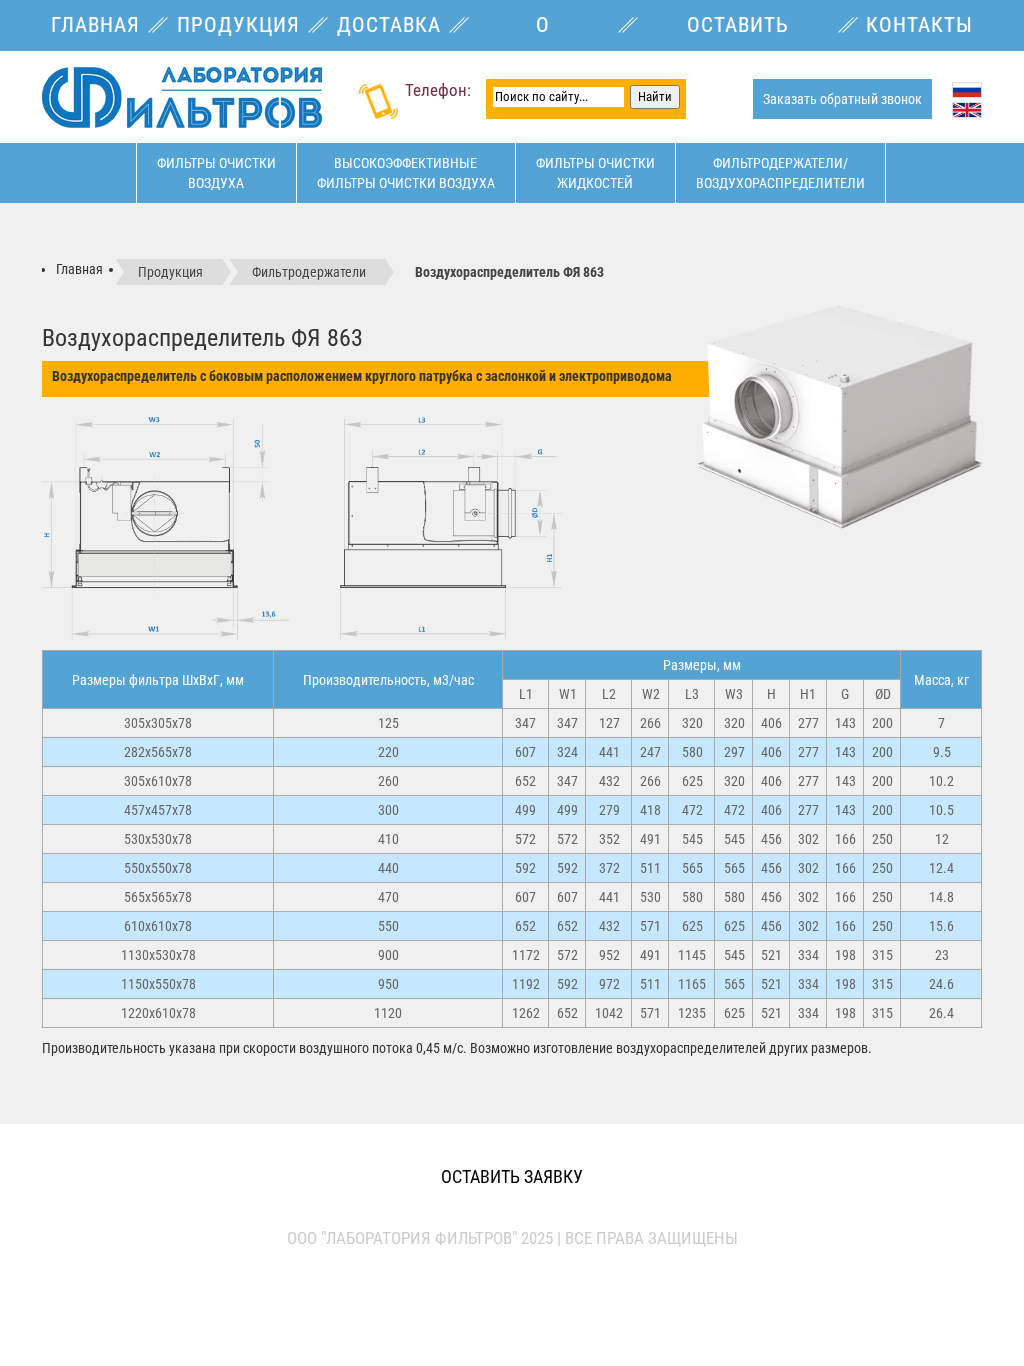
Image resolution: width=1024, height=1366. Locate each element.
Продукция (170, 272)
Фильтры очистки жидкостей (595, 173)
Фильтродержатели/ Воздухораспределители (780, 173)
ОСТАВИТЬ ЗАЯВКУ (512, 1176)
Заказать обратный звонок (842, 99)
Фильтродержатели (309, 272)
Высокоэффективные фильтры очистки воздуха (406, 173)
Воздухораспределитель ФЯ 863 (509, 272)
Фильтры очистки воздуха (216, 173)
